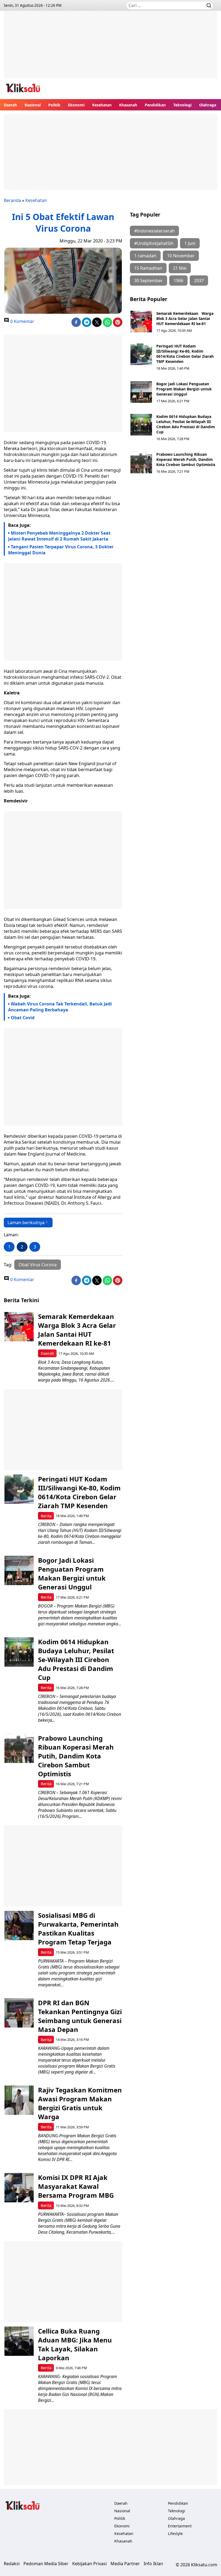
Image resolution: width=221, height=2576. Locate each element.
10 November (181, 256)
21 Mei (180, 268)
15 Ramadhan (148, 268)
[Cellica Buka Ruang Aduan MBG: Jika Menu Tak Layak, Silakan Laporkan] (19, 2341)
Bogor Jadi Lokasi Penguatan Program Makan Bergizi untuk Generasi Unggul (184, 389)
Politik (54, 105)
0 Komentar (22, 321)
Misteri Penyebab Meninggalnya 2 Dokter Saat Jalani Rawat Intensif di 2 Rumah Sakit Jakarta (59, 536)
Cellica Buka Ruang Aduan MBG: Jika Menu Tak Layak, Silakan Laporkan (75, 2344)
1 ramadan (145, 256)
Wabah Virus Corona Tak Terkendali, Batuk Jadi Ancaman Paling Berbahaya (60, 1007)
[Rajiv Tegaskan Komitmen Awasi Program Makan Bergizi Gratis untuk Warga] (19, 2100)
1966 (178, 281)
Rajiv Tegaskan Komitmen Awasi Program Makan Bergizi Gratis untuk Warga (80, 2103)
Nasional (33, 105)
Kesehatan (102, 105)
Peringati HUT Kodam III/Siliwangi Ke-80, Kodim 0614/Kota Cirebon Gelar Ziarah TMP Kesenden (185, 354)
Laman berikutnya (26, 1223)
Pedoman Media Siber (46, 2564)
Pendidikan (155, 105)
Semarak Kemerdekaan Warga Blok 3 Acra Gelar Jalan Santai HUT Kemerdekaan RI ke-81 (185, 318)
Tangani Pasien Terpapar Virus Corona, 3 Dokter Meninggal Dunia (61, 550)
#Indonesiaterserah (154, 231)
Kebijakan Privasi (89, 2564)
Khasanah (128, 105)
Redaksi (12, 2564)
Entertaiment (180, 2526)
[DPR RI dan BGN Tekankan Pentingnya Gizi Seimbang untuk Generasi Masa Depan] (19, 2013)
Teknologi (182, 105)
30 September (149, 281)
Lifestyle (175, 2533)
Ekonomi (76, 105)
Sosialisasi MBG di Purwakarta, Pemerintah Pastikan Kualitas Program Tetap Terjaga (78, 1929)
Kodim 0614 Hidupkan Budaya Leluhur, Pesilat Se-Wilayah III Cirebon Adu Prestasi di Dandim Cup (186, 424)
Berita (46, 1516)
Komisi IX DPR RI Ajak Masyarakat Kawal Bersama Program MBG (76, 2186)
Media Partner (125, 2564)
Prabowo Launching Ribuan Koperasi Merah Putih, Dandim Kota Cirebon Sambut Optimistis (186, 459)
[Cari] (209, 5)
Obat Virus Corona (38, 1265)
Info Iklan (153, 2564)
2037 (199, 281)
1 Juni (190, 243)
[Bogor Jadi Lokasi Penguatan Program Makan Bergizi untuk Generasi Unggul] (141, 392)
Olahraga (208, 105)
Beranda (12, 200)
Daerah (10, 105)
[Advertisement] (110, 49)
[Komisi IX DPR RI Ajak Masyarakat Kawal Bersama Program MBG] (19, 2188)
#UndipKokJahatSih (154, 243)
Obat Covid (23, 1018)
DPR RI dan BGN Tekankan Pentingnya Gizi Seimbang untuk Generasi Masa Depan (80, 2016)
